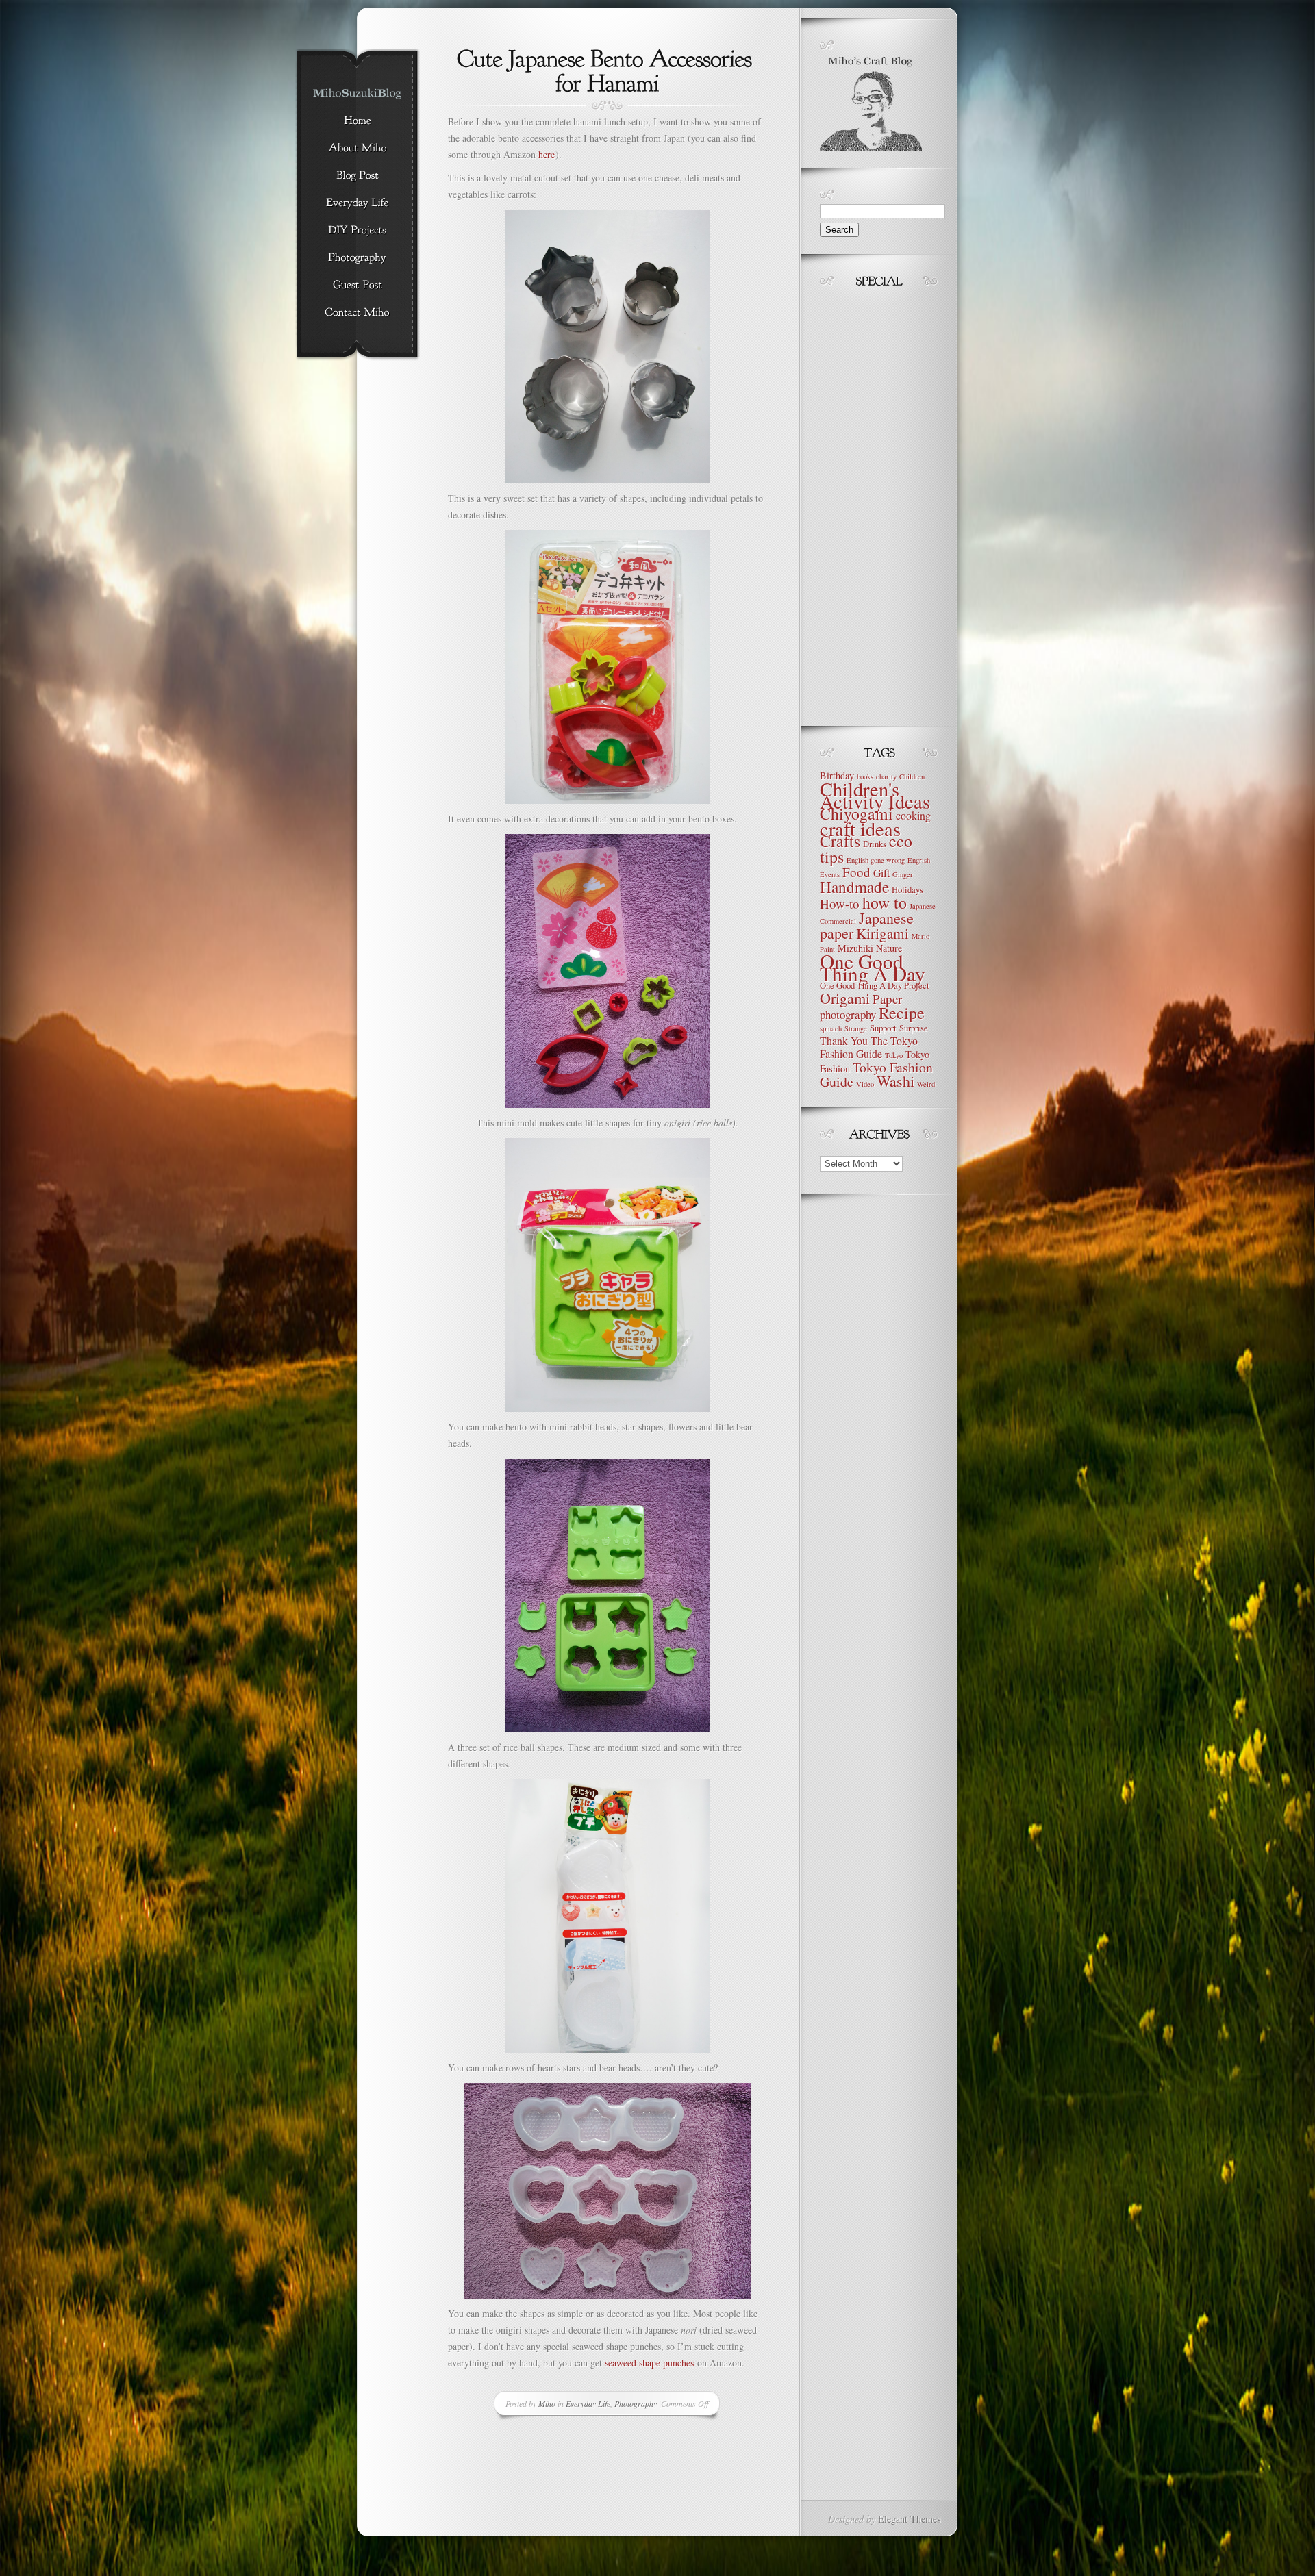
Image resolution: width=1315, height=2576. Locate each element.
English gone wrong (876, 860)
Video (865, 1084)
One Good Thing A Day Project (875, 986)
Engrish (919, 860)
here (547, 154)
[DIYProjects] (357, 231)
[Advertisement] (861, 503)
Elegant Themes (909, 2519)
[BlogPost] (357, 176)
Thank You (844, 1040)
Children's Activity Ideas (875, 795)
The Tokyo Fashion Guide (869, 1047)
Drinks (875, 844)
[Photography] (357, 258)
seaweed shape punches (649, 2363)
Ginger (903, 874)
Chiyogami (856, 813)
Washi (896, 1081)
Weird (926, 1084)
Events (830, 874)
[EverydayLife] (357, 203)
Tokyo (894, 1055)
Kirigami (882, 933)
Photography (636, 2403)
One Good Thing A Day (873, 967)
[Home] (357, 121)
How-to (840, 904)
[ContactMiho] (357, 313)
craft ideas (860, 829)
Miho (547, 2403)
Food (856, 872)
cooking (913, 815)
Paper (887, 999)
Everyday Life (588, 2403)
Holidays (907, 890)
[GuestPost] (357, 286)
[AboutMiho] (357, 149)
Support (883, 1028)
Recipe (902, 1013)
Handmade (854, 887)
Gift (881, 873)
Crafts (840, 841)
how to (885, 902)
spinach (831, 1028)
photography (848, 1014)
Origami (845, 998)
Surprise (914, 1028)
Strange (856, 1028)
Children (912, 776)
